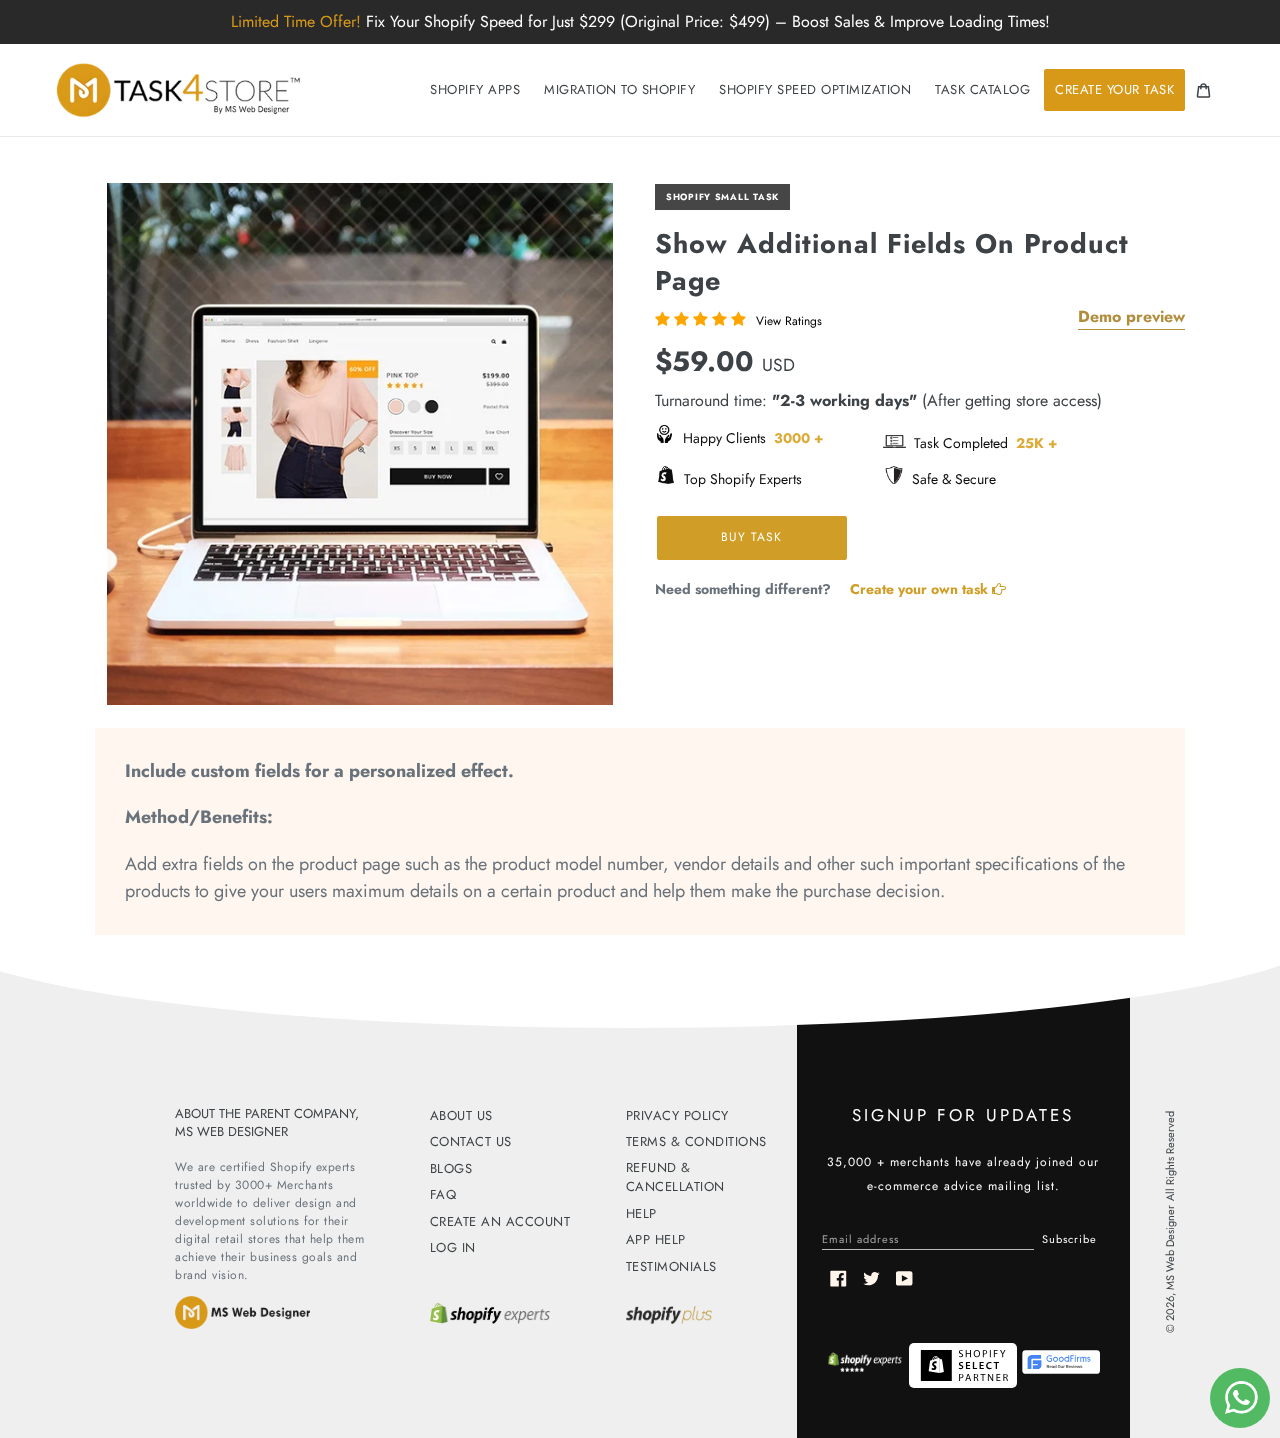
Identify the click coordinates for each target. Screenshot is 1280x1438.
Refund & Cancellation (675, 1177)
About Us (461, 1115)
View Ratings (789, 321)
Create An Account (500, 1221)
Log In (453, 1247)
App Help (656, 1239)
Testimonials (671, 1266)
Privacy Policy (677, 1115)
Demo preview (1131, 316)
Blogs (451, 1168)
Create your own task (921, 589)
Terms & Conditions (696, 1141)
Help (641, 1213)
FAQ (443, 1194)
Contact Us (471, 1141)
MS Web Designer (1170, 1247)
